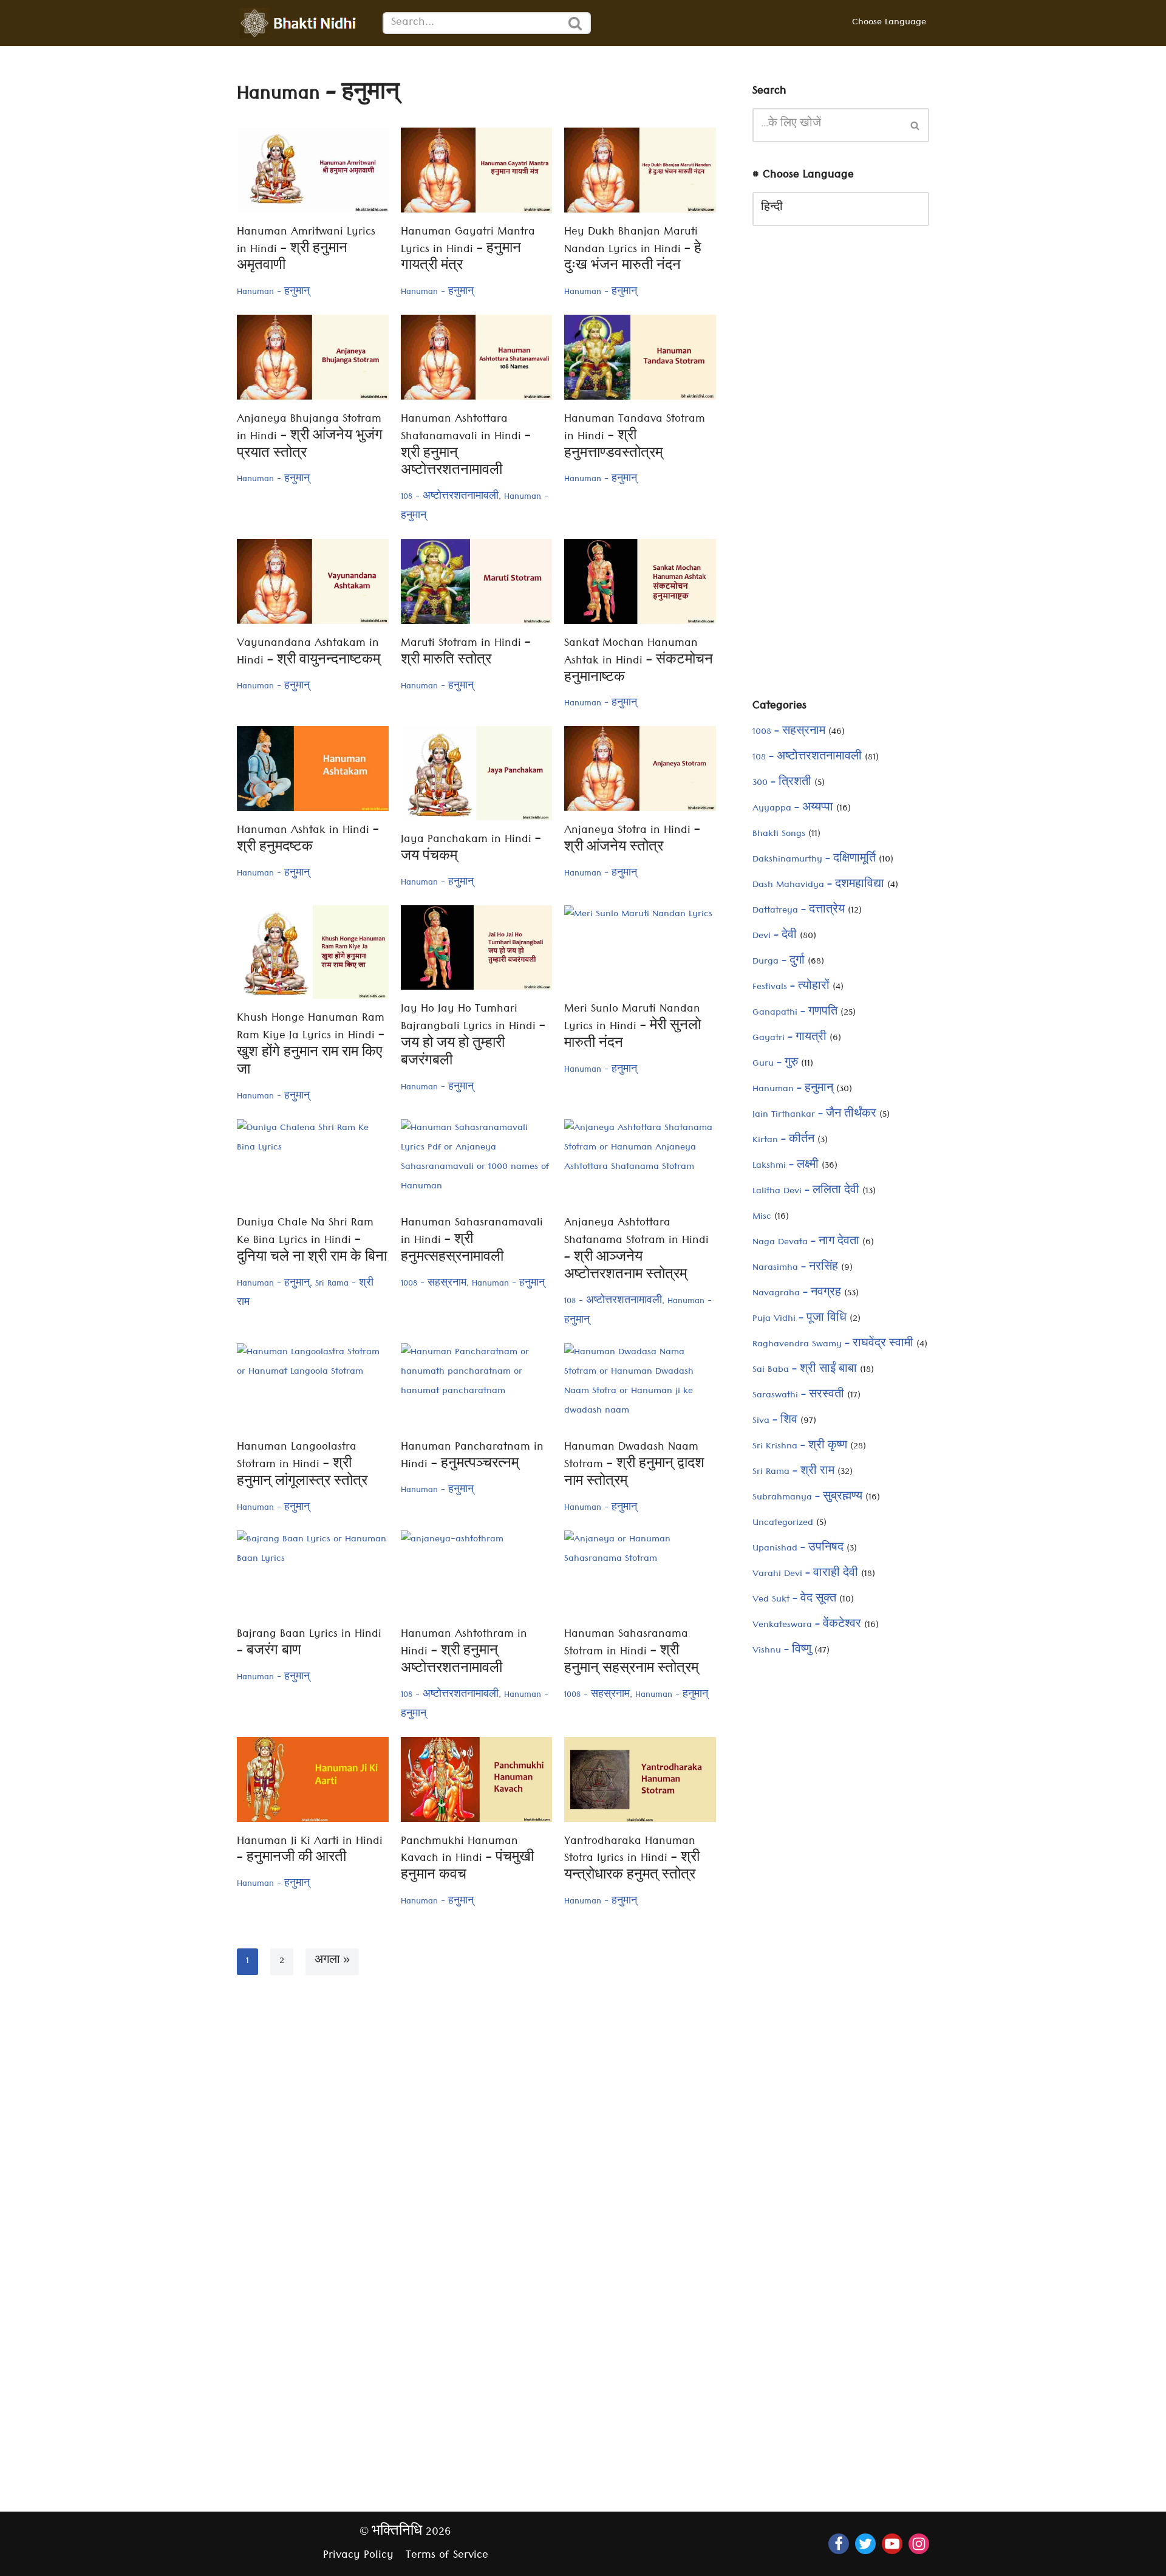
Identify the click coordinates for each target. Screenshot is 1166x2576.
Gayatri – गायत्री (789, 1039)
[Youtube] (892, 2544)
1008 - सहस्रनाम (434, 1284)
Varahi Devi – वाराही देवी (805, 1575)
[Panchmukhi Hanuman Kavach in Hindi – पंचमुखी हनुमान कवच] (477, 1780)
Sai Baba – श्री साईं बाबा (805, 1371)
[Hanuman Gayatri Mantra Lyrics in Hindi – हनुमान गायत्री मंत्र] (477, 170)
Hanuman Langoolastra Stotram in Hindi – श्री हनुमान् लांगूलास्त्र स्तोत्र (302, 1466)
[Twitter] (865, 2544)
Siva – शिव (775, 1422)
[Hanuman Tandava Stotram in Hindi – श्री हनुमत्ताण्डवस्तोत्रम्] (640, 357)
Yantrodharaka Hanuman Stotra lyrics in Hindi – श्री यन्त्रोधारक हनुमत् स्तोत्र (632, 1860)
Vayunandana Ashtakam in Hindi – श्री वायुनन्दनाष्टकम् (309, 653)
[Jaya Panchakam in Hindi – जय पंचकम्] (477, 773)
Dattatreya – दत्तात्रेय (799, 911)
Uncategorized (783, 1524)
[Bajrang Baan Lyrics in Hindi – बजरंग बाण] (313, 1573)
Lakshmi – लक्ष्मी (786, 1166)
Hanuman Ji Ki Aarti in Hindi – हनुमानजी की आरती (310, 1851)
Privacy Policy (358, 2556)
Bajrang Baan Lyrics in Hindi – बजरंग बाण (309, 1644)
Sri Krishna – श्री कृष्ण (800, 1447)
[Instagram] (919, 2544)
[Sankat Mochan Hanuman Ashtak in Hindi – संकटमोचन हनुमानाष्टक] (640, 581)
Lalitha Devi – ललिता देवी (806, 1192)
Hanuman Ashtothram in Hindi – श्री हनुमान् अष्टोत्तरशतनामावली (464, 1653)
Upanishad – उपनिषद (798, 1549)
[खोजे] (576, 23)
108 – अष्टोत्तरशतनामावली (807, 758)
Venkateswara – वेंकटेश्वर (807, 1626)
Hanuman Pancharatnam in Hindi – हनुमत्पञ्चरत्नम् (472, 1457)
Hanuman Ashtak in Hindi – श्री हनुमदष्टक (308, 840)
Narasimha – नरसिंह (795, 1269)
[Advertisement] (841, 471)
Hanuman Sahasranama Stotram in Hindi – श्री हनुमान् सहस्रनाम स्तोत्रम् (631, 1653)
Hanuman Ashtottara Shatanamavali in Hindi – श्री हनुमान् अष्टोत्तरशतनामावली (466, 446)
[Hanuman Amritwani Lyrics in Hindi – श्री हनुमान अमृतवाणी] (313, 170)
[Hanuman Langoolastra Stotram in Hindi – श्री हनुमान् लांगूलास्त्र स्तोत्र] (313, 1386)
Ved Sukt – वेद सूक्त (794, 1600)
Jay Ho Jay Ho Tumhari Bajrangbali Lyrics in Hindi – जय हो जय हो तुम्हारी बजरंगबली (473, 1036)
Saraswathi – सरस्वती (798, 1396)
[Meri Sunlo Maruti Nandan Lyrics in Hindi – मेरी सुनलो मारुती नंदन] (640, 948)
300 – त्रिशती (782, 784)
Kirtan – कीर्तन (783, 1141)
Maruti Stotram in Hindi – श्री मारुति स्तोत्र (466, 653)
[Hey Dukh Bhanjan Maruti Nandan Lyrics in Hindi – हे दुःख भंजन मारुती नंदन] (640, 170)
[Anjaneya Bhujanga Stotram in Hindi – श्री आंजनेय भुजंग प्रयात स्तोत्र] (313, 357)
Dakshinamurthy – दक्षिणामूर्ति (814, 860)
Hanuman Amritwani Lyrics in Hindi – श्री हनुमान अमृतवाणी (306, 251)
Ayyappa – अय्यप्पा (793, 809)
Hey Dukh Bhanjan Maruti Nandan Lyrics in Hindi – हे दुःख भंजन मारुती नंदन (633, 251)
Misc (762, 1218)
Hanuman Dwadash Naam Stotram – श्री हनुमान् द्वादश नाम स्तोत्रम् (634, 1466)
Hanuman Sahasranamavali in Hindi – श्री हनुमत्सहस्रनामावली (472, 1242)
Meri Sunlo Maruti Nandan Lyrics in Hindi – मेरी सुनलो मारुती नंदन (632, 1028)
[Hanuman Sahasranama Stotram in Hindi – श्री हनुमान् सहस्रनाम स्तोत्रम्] (640, 1573)
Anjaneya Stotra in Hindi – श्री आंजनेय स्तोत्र (632, 840)
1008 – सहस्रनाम (789, 733)
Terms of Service (447, 2556)
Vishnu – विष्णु (782, 1651)
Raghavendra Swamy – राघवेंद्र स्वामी (833, 1345)
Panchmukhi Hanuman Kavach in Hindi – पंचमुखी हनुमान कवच (467, 1860)
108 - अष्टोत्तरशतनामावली (450, 498)
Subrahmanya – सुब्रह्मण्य (807, 1498)
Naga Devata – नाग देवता (806, 1243)
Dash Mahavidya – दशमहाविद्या (818, 886)
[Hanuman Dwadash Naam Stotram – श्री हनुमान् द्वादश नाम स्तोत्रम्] (640, 1386)
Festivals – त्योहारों (791, 988)
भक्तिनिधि (397, 2533)
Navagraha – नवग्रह (797, 1294)
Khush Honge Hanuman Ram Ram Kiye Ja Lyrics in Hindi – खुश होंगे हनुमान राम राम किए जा (311, 1045)
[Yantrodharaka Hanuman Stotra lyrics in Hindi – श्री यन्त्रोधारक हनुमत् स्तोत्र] (640, 1780)
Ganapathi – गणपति (795, 1013)
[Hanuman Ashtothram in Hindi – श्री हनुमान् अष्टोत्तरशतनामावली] (477, 1573)
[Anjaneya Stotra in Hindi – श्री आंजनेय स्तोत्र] (640, 769)
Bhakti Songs (779, 835)
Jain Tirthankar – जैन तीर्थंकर (814, 1115)
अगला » (332, 1962)
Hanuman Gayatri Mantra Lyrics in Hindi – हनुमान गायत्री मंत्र (468, 251)
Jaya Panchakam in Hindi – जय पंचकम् (471, 849)
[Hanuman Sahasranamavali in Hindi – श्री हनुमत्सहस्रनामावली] (477, 1162)
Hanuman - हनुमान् (273, 293)
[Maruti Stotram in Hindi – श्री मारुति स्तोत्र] (477, 581)
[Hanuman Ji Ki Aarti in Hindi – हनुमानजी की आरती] (313, 1780)
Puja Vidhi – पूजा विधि (799, 1320)
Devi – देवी (775, 937)
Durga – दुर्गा (779, 962)
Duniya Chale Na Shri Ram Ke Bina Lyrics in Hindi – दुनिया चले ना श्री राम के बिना (312, 1242)
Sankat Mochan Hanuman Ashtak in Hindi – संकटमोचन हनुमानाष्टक (639, 662)
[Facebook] (839, 2544)
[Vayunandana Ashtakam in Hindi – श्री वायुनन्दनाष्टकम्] (313, 581)
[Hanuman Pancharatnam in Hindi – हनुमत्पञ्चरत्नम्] (477, 1386)
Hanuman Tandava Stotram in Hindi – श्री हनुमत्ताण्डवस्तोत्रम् (635, 438)
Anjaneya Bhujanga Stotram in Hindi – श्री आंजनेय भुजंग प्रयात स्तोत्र (310, 438)
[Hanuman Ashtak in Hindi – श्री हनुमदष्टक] (313, 769)
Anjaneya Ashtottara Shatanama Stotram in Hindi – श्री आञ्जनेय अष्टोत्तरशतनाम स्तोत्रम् (636, 1250)
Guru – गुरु (775, 1064)
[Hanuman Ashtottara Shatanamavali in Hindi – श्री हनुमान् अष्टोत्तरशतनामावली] (477, 357)
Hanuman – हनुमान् (793, 1090)
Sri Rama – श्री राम (793, 1473)
